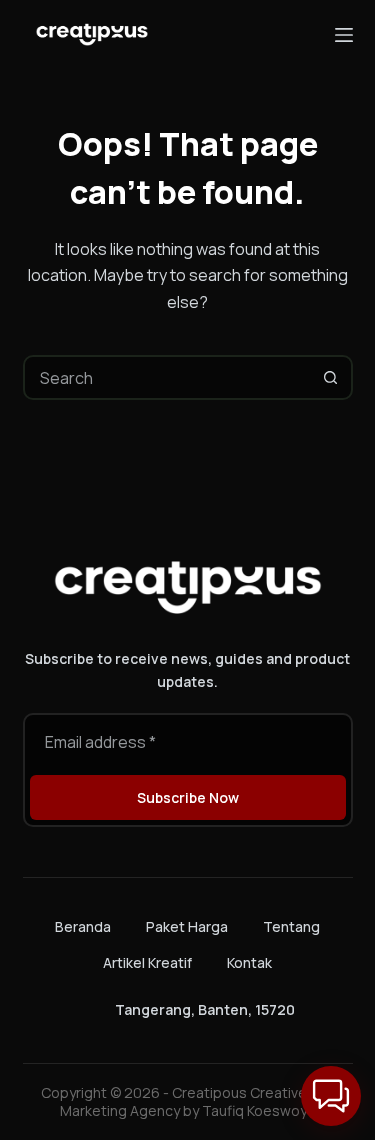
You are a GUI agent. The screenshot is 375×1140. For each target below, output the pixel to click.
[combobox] (167, 377)
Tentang (291, 927)
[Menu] (344, 35)
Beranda (83, 927)
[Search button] (330, 377)
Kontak (249, 963)
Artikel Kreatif (147, 963)
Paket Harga (187, 927)
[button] (331, 1096)
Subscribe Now (188, 797)
